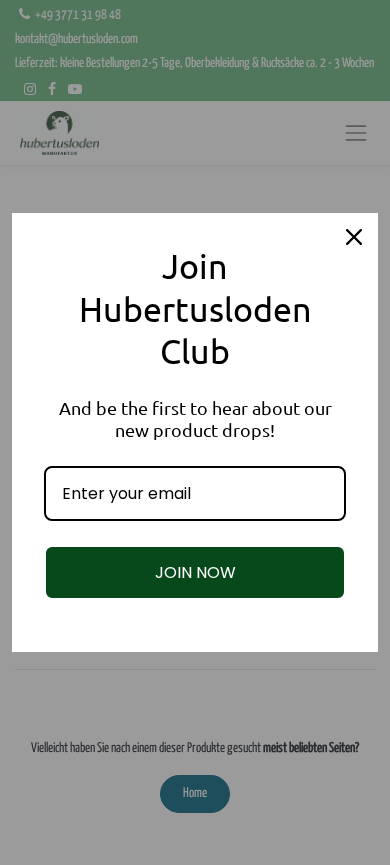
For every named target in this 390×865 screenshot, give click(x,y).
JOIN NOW (195, 572)
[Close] (354, 237)
